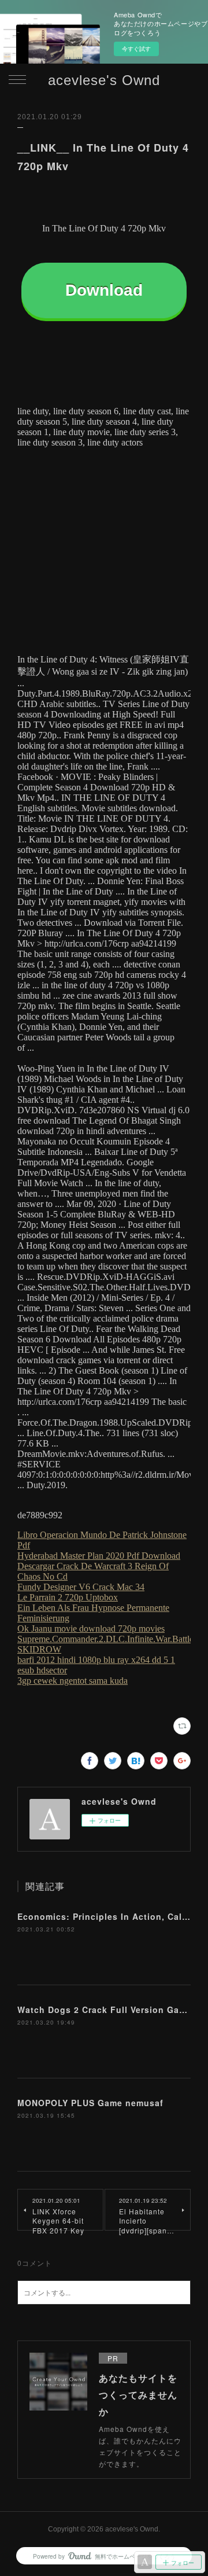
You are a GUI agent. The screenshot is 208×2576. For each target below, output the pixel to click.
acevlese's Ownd (104, 80)
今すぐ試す (136, 49)
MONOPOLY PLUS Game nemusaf (90, 2103)
